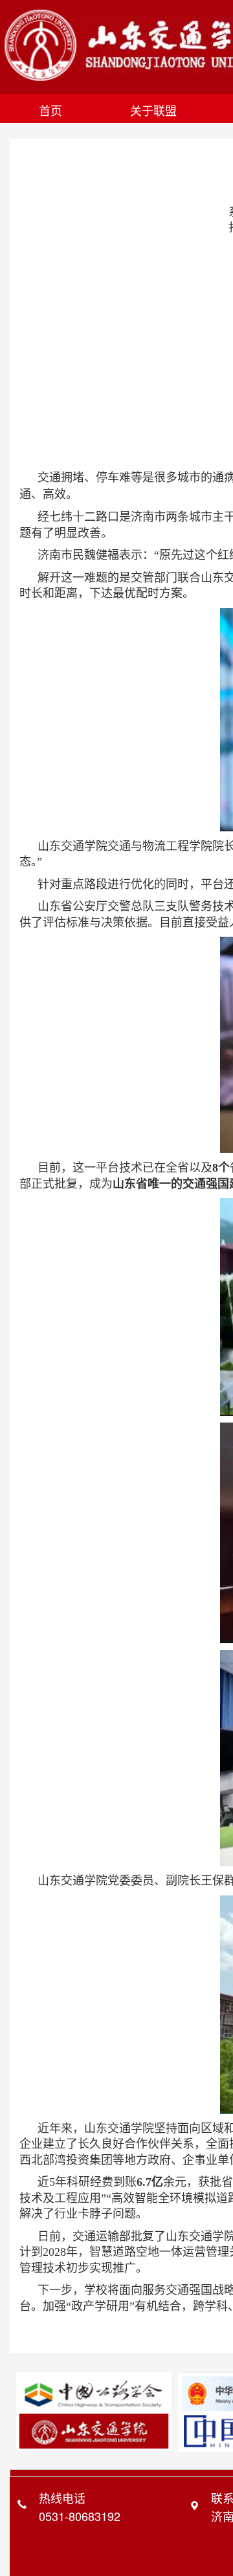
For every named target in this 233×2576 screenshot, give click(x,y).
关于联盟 (153, 110)
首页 (50, 110)
